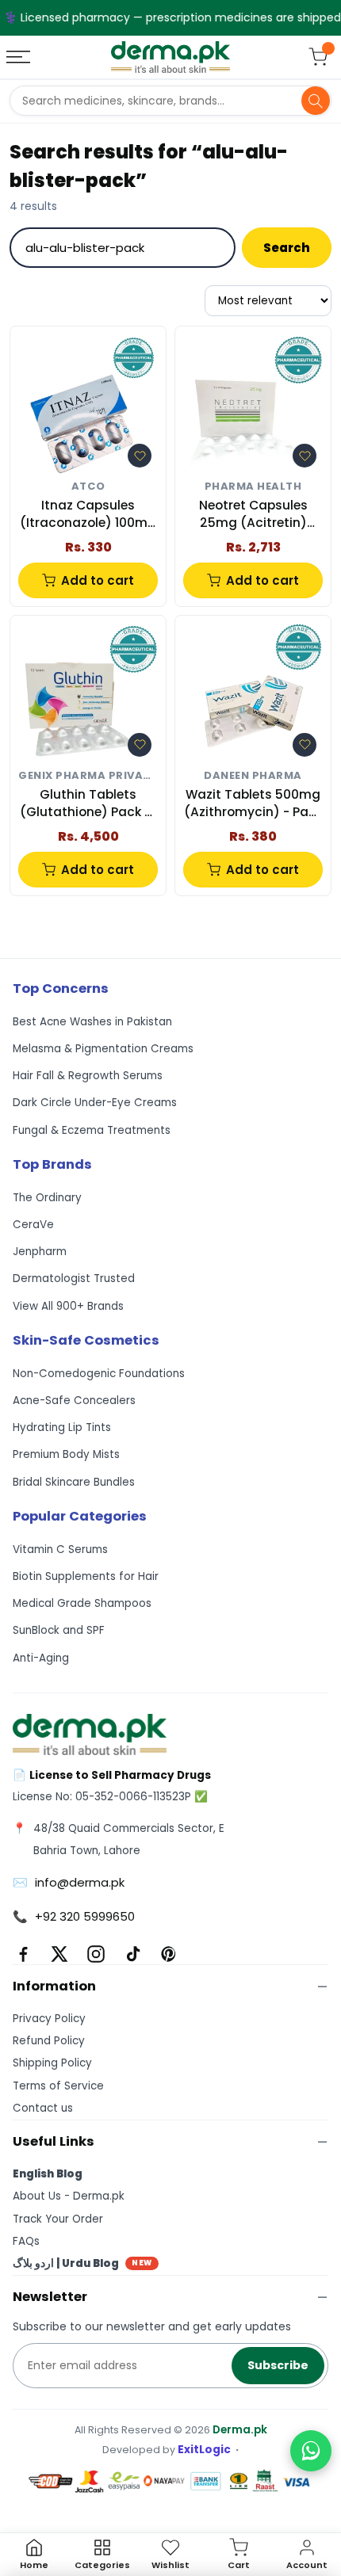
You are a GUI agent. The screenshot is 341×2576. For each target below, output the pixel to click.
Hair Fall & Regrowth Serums (88, 1076)
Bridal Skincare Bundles (74, 1482)
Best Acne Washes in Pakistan (92, 1022)
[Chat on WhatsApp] (311, 2451)
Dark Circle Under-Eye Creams (95, 1103)
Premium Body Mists (66, 1454)
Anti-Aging (41, 1658)
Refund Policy (49, 2041)
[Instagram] (96, 1954)
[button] (140, 456)
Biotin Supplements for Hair (86, 1576)
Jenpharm (40, 1252)
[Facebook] (23, 1954)
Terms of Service (58, 2086)
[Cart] (318, 57)
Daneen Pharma (253, 776)
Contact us (43, 2108)
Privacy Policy (49, 2019)
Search (287, 248)
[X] (59, 1954)
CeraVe (33, 1225)
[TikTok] (132, 1954)
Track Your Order (58, 2219)
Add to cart (98, 580)
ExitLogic (204, 2450)
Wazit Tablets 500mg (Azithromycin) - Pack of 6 (253, 804)
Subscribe (278, 2365)
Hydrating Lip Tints (62, 1427)
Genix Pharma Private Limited (88, 776)
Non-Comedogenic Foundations (99, 1374)
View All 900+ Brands (68, 1306)
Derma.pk (240, 2430)
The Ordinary (47, 1198)
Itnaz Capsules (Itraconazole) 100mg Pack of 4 (88, 515)
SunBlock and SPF (59, 1630)
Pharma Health (253, 487)
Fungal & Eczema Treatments (92, 1130)
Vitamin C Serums (60, 1549)
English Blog (48, 2174)
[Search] (316, 101)
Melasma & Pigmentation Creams (103, 1049)
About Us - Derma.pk (69, 2196)
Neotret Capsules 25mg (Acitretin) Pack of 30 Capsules (253, 515)
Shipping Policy (52, 2063)
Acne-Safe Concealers (74, 1401)
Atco (88, 487)
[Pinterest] (169, 1954)
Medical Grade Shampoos (82, 1603)
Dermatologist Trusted (74, 1278)
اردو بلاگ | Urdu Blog (82, 2263)
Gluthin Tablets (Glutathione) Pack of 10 (88, 804)
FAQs (26, 2241)
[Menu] (20, 57)
